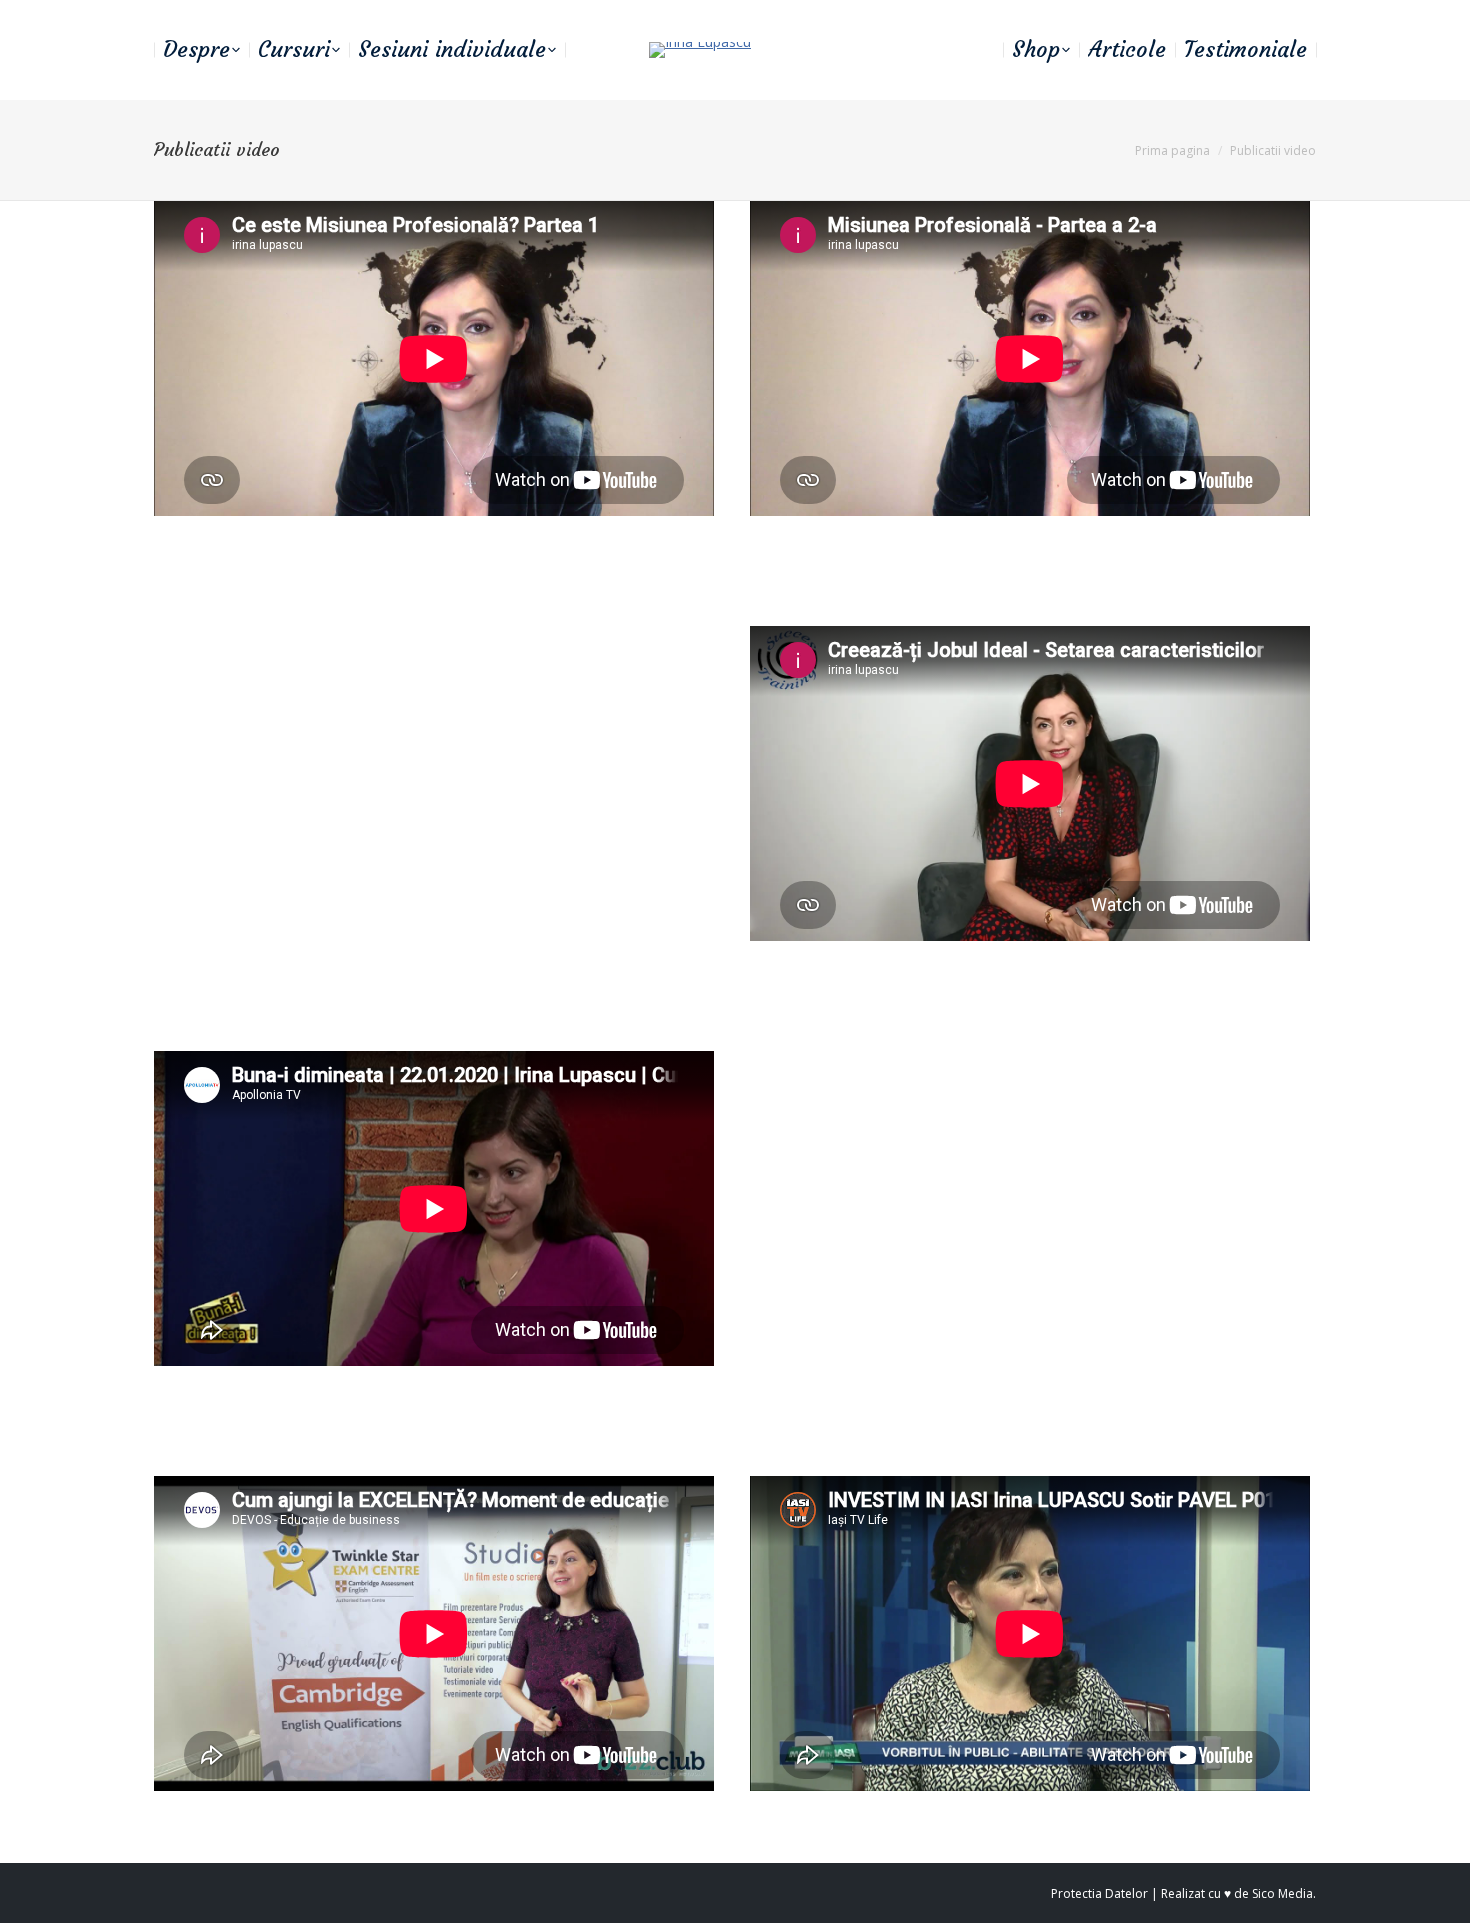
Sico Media (1282, 1893)
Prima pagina (1172, 150)
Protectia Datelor (1099, 1893)
